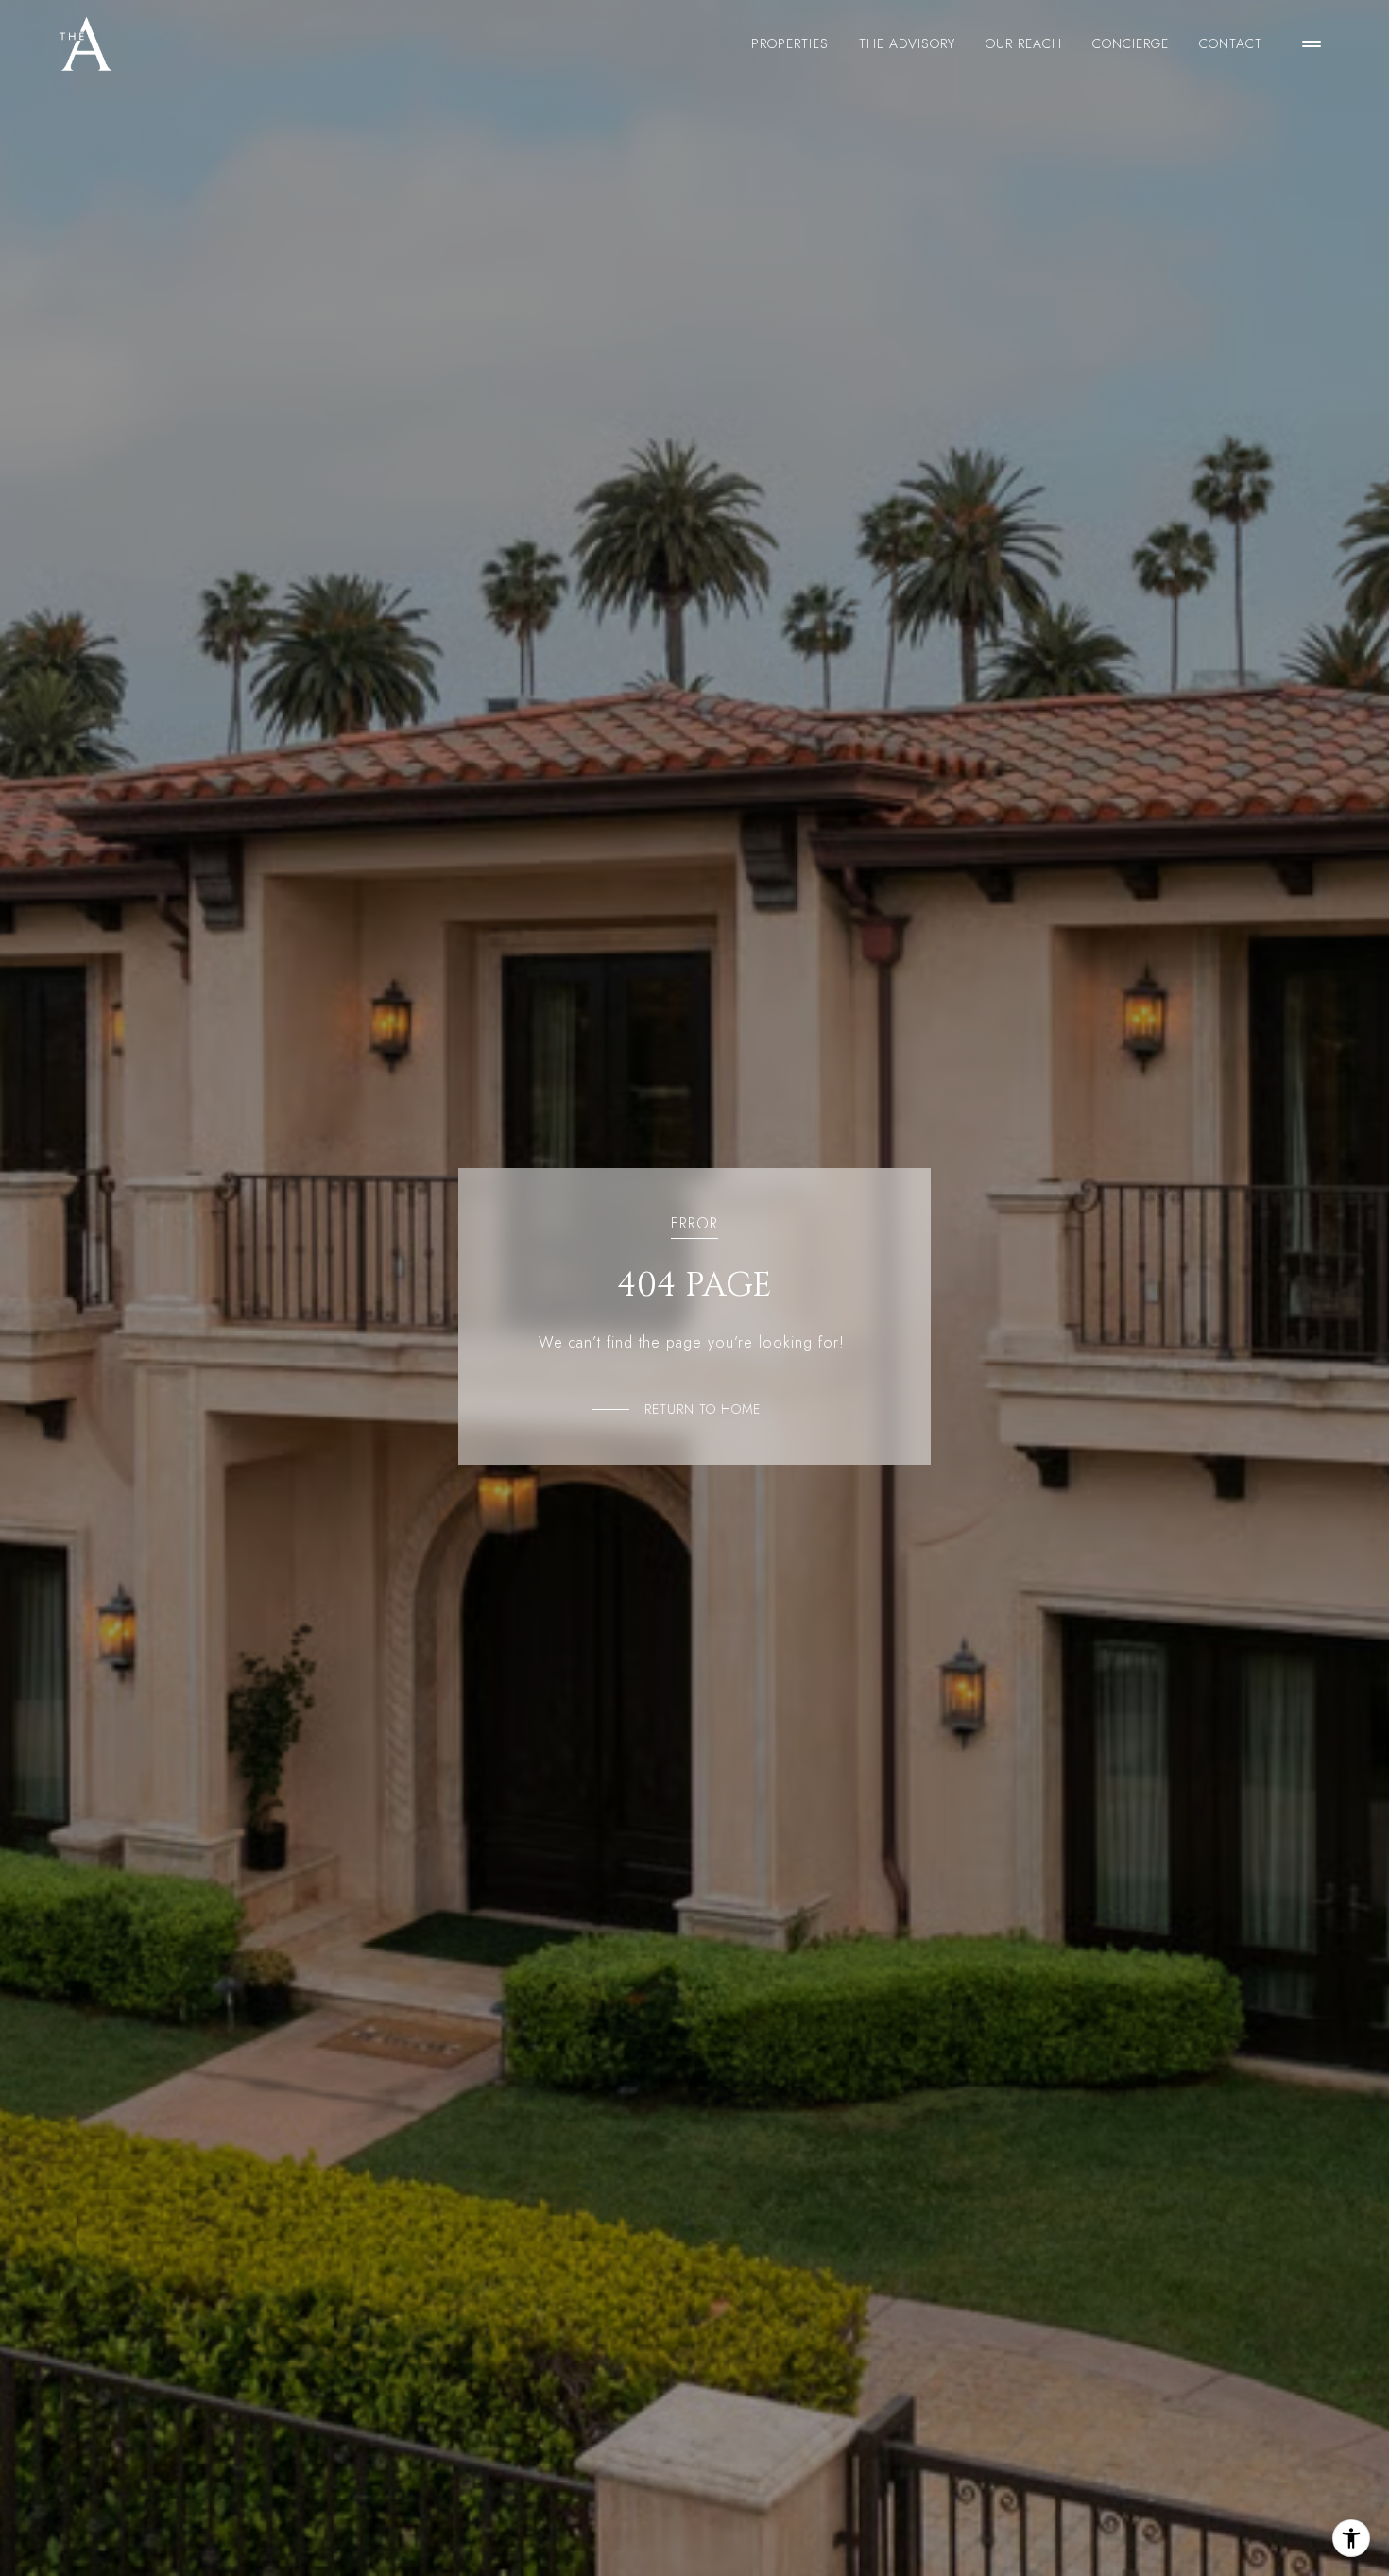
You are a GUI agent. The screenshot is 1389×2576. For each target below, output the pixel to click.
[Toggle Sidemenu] (1312, 43)
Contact (1231, 43)
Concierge (1131, 43)
